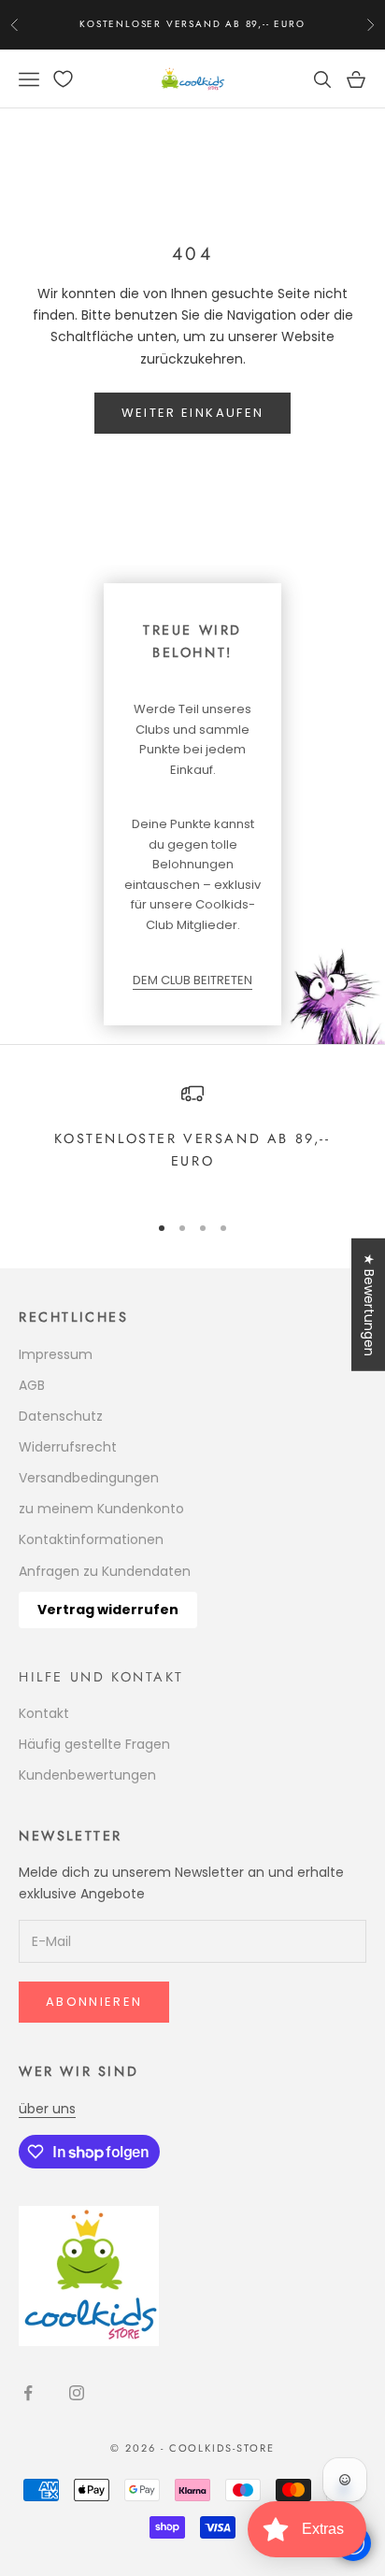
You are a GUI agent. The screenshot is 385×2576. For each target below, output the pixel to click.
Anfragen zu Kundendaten (105, 1571)
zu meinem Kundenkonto (101, 1509)
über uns (47, 2109)
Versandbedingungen (89, 1478)
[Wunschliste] (63, 79)
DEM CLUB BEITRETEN (192, 980)
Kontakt (44, 1713)
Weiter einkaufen (192, 413)
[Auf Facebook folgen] (28, 2393)
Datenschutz (61, 1416)
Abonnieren (94, 2002)
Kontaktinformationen (91, 1539)
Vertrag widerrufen (108, 1610)
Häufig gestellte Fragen (94, 1744)
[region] (192, 1139)
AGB (32, 1385)
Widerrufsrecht (68, 1447)
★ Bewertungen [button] (369, 1305)
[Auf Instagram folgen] (77, 2393)
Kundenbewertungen (87, 1775)
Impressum (56, 1354)
